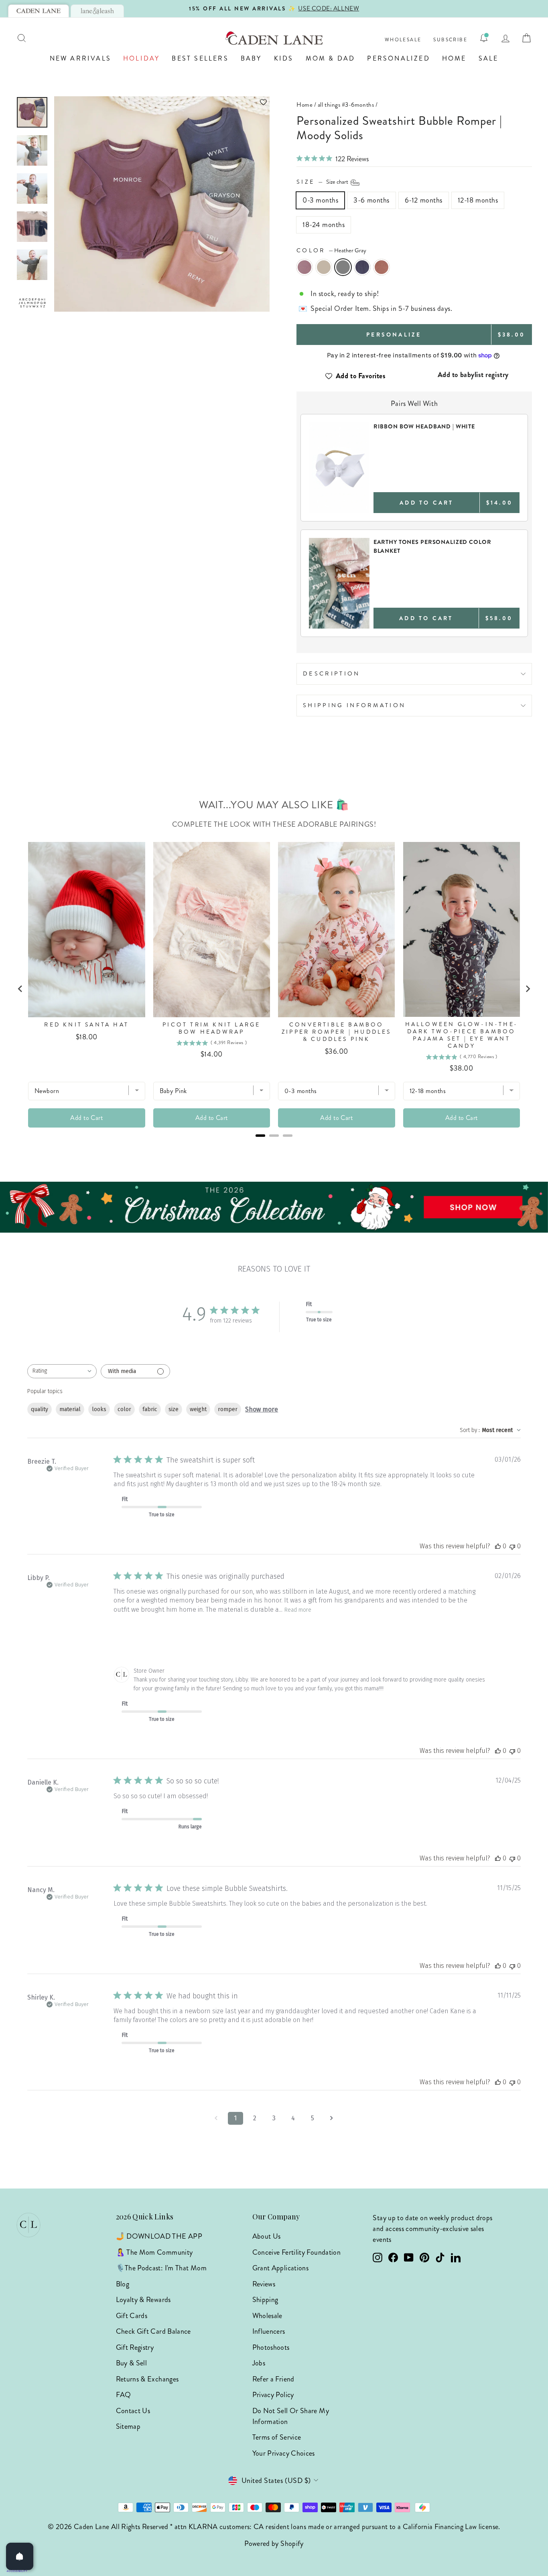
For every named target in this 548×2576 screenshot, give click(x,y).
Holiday (141, 58)
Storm (362, 267)
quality (40, 1409)
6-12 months (424, 200)
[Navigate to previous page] (216, 2118)
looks (99, 1409)
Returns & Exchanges (147, 2379)
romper (228, 1409)
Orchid (304, 267)
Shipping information (354, 705)
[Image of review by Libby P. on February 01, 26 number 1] (134, 1635)
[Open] (20, 2556)
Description (332, 673)
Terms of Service (277, 2437)
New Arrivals (80, 58)
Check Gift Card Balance (153, 2331)
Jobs (259, 2363)
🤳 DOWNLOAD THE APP (159, 2236)
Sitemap (128, 2426)
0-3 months (320, 200)
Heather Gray (343, 267)
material (70, 1409)
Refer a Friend (273, 2379)
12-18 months (478, 200)
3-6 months (371, 200)
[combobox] (62, 1371)
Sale (489, 58)
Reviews (264, 2284)
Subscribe (450, 40)
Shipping (265, 2300)
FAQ (124, 2395)
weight (198, 1409)
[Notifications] (484, 38)
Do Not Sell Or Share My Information (291, 2416)
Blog (123, 2284)
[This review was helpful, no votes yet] (498, 1546)
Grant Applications (280, 2268)
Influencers (269, 2331)
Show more (262, 1409)
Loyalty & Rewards (143, 2300)
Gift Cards (132, 2316)
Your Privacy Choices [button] (284, 2453)
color (124, 1409)
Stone (324, 267)
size (174, 1409)
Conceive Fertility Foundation (296, 2252)
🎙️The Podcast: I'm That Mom (161, 2268)
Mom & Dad (331, 58)
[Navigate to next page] (332, 2118)
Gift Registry (135, 2347)
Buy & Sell (132, 2363)
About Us (267, 2236)
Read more (298, 1610)
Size (323, 182)
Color (331, 250)
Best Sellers (200, 58)
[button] (162, 102)
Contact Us (133, 2411)
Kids (284, 58)
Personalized (398, 58)
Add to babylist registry (473, 375)
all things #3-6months (346, 105)
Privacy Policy (273, 2395)
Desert (382, 267)
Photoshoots (271, 2347)
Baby (251, 58)
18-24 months (324, 225)
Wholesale (403, 40)
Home (454, 58)
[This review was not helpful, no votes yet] (512, 1546)
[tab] (39, 11)
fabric (150, 1409)
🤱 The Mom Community (154, 2252)
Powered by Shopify (274, 2544)
